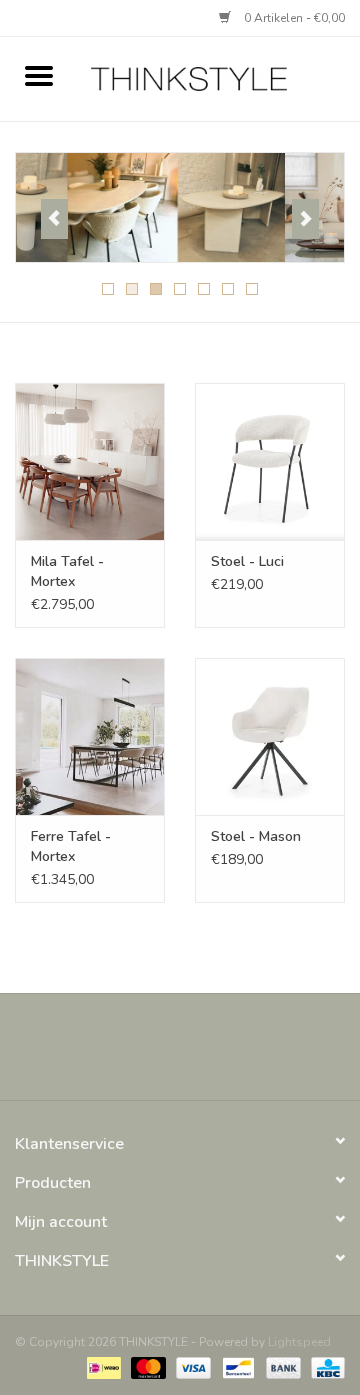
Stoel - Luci (247, 561)
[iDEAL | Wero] (102, 1367)
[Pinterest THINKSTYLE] (198, 1054)
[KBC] (324, 1367)
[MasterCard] (146, 1367)
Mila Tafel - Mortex (67, 571)
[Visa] (191, 1367)
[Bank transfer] (281, 1367)
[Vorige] (54, 219)
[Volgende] (305, 219)
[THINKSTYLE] (219, 77)
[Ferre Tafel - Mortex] (90, 736)
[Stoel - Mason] (270, 736)
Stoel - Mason (256, 836)
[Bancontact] (236, 1367)
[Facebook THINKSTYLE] (126, 1054)
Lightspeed (299, 1342)
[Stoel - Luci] (270, 461)
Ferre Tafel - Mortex (71, 846)
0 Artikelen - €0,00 (293, 18)
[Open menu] (39, 75)
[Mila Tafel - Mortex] (90, 461)
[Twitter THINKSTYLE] (162, 1054)
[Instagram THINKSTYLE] (234, 1054)
